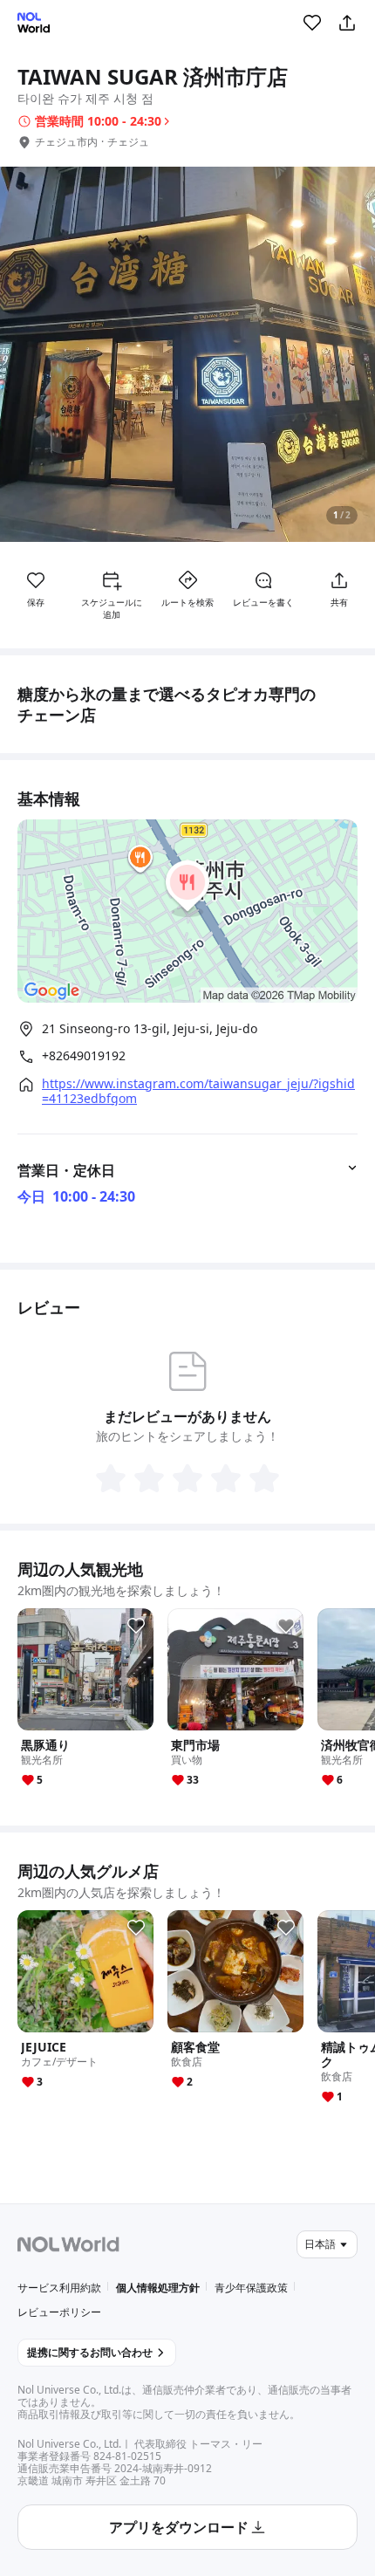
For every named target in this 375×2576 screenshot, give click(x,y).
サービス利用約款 (59, 2288)
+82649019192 (84, 1056)
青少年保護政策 (251, 2288)
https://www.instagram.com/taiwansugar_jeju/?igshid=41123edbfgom (198, 1091)
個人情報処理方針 (158, 2288)
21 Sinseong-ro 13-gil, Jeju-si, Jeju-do (150, 1028)
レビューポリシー (59, 2312)
